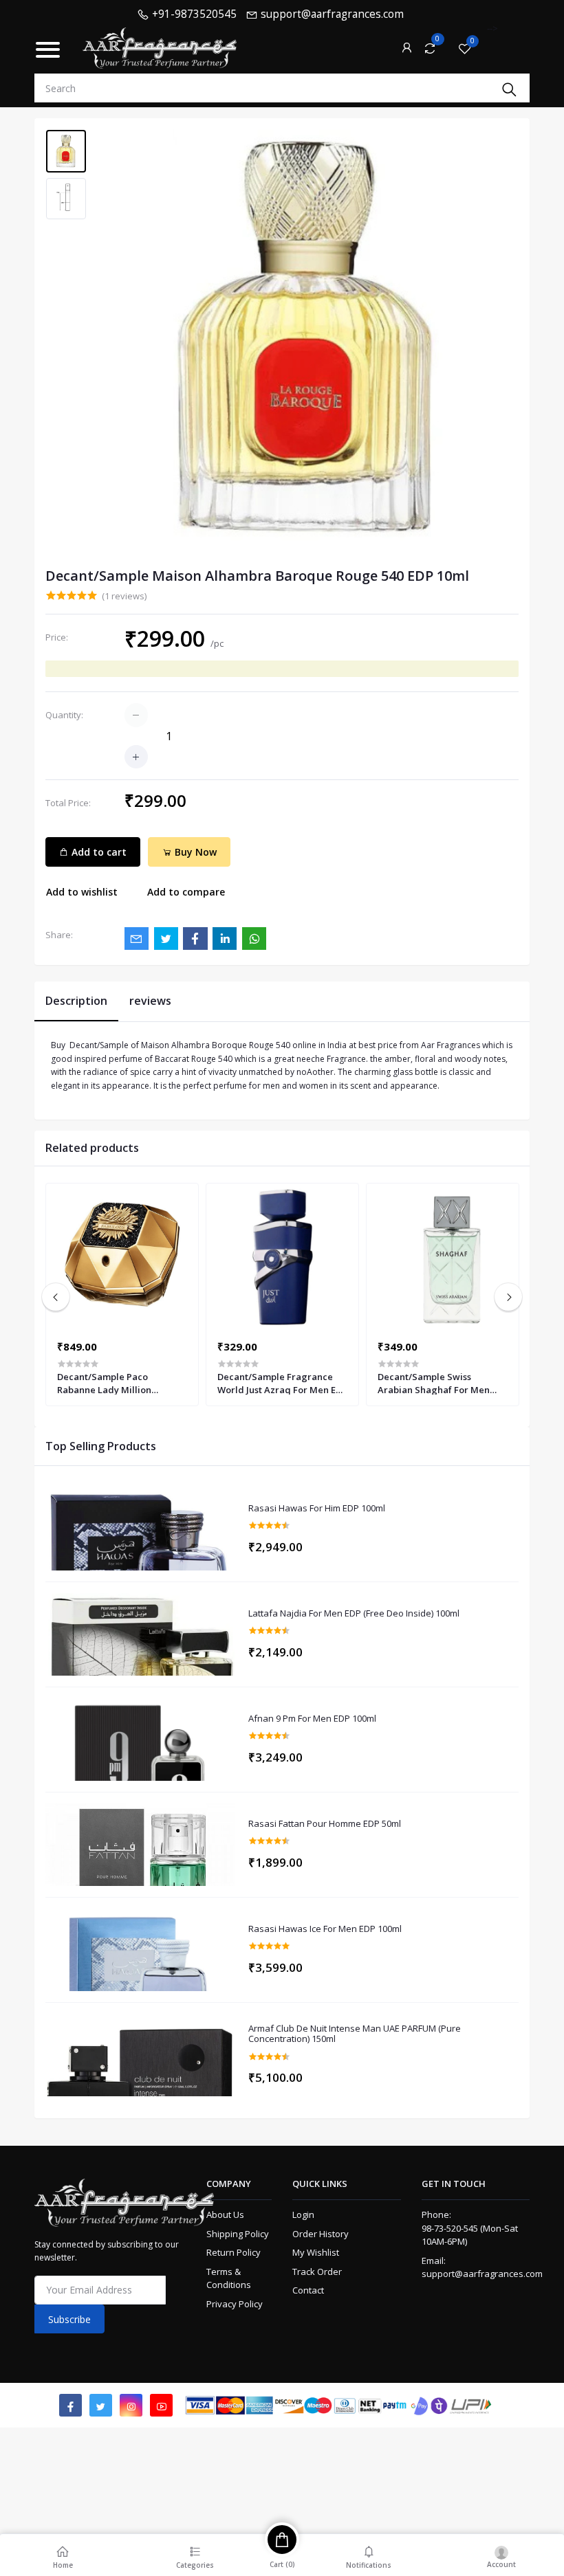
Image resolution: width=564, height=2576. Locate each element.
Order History (321, 2234)
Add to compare (186, 892)
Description (76, 1001)
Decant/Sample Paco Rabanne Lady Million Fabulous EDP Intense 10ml (115, 1383)
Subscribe (69, 2319)
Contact (308, 2290)
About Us (225, 2214)
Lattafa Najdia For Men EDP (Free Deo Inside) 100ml (354, 1614)
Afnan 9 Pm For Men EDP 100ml (312, 1719)
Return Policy (234, 2252)
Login (303, 2214)
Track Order (317, 2272)
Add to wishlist (82, 892)
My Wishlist (316, 2252)
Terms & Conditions (229, 2278)
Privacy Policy (235, 2304)
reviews (150, 1001)
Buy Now (194, 852)
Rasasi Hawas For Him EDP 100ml (317, 1509)
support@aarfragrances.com (482, 2274)
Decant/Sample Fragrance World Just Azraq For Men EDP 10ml (282, 1383)
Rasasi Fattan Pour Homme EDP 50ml (325, 1824)
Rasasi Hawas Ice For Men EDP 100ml (325, 1929)
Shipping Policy (238, 2234)
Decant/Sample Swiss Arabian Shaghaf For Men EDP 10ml (434, 1383)
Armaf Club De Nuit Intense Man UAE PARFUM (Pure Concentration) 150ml (355, 2034)
